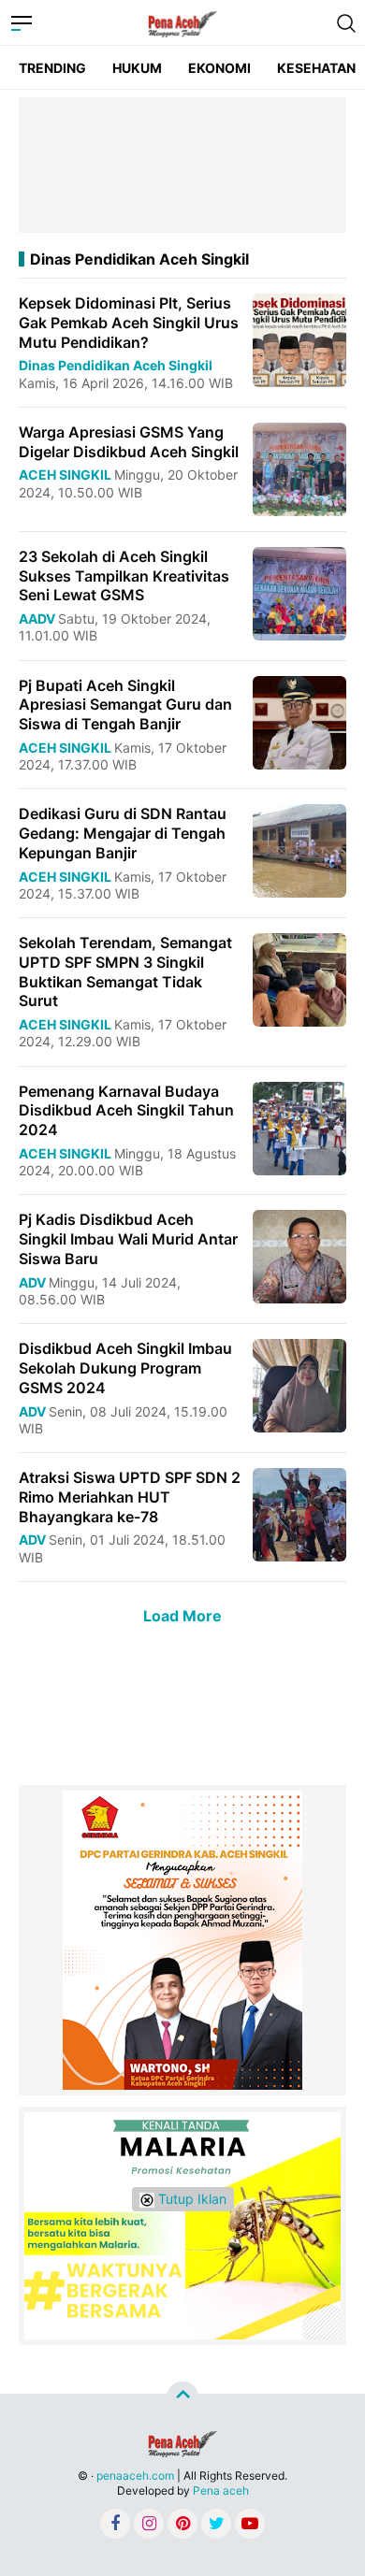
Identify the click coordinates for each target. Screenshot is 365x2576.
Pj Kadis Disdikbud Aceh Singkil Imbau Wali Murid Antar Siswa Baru (128, 1239)
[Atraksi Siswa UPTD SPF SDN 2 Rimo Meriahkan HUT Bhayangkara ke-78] (299, 1513)
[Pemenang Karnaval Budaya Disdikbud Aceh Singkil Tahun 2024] (299, 1126)
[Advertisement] (182, 165)
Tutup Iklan (190, 2199)
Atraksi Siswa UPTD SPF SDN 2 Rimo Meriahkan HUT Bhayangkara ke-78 (130, 1497)
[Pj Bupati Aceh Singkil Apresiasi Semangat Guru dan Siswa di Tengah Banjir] (299, 720)
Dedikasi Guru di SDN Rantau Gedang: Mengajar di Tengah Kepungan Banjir (123, 833)
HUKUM (137, 68)
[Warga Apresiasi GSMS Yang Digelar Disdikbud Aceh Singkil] (299, 468)
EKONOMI (219, 68)
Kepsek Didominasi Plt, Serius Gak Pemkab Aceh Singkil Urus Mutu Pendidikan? (129, 323)
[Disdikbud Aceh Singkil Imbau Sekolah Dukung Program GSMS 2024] (299, 1384)
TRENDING (52, 68)
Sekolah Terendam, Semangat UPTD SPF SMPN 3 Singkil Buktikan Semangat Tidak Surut (125, 971)
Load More (182, 1616)
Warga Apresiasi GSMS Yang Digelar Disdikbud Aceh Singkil (129, 442)
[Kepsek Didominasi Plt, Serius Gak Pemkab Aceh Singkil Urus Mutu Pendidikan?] (299, 339)
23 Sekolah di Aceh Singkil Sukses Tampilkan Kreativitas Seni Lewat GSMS (124, 576)
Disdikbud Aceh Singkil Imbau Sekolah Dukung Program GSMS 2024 (125, 1368)
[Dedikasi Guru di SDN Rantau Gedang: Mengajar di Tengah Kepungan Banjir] (299, 849)
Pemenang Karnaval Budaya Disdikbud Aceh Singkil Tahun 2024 (126, 1111)
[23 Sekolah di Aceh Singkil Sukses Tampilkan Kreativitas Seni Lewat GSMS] (299, 592)
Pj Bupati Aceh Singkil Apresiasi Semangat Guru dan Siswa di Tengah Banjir (125, 705)
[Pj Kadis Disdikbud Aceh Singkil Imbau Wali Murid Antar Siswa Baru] (299, 1255)
